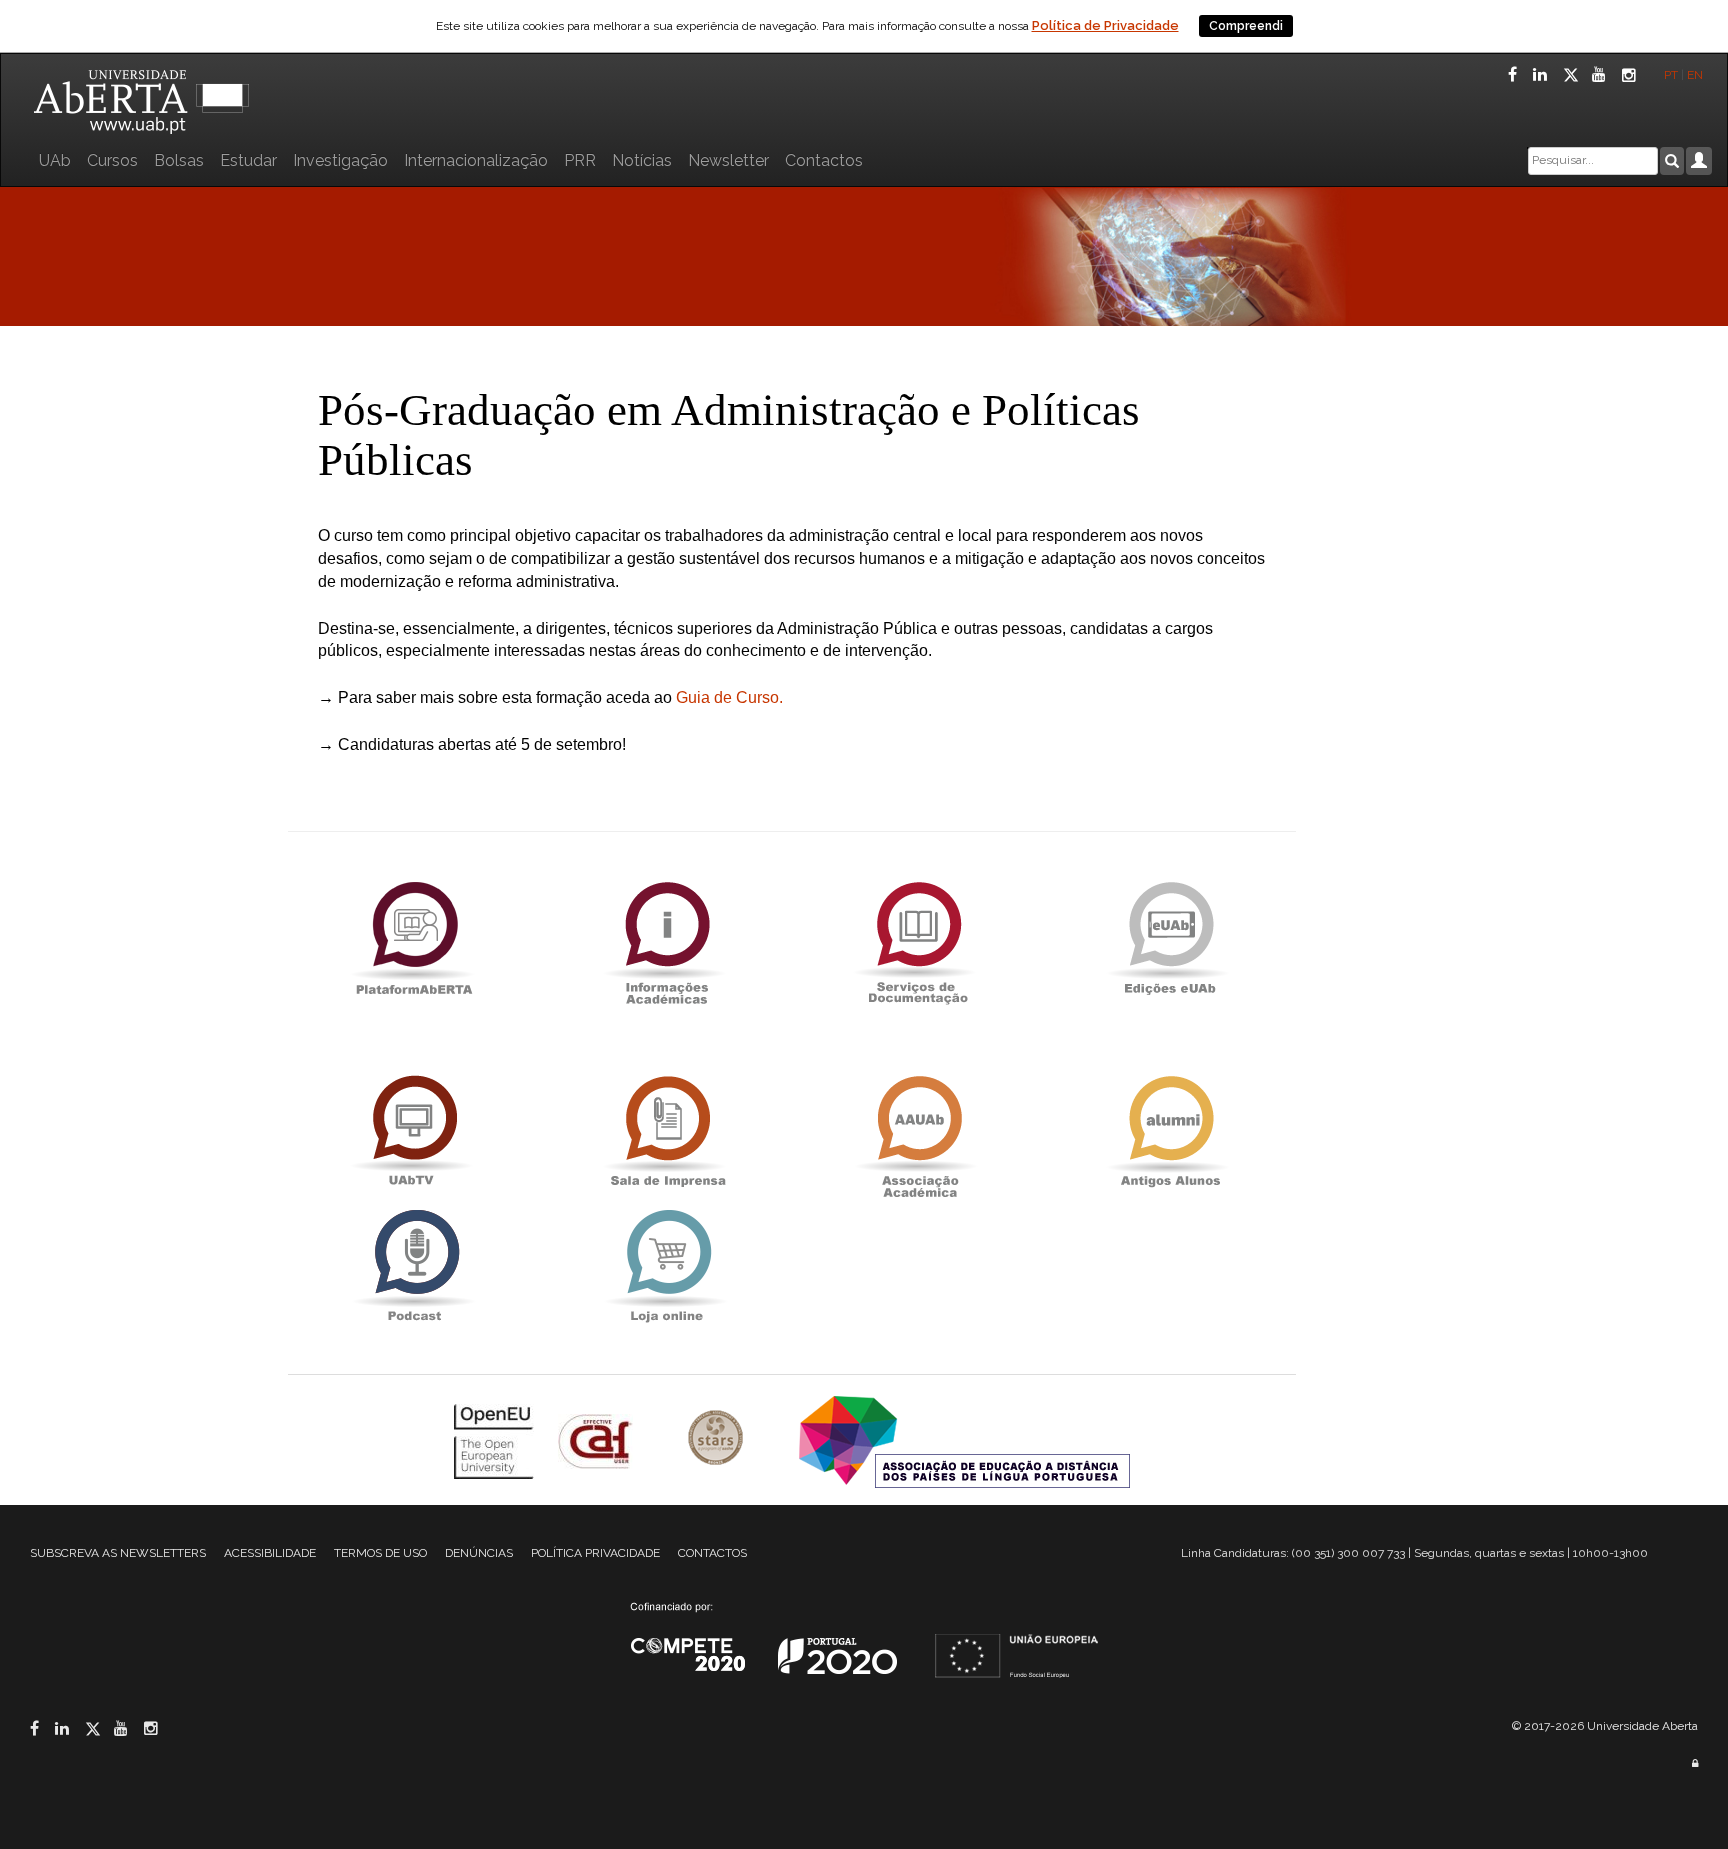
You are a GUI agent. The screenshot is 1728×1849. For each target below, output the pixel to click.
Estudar (248, 160)
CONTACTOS (712, 1553)
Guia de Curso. (729, 697)
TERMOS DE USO (380, 1553)
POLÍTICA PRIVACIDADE (595, 1553)
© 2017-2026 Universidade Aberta (1605, 1726)
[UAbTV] (414, 1131)
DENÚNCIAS (479, 1553)
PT (1671, 75)
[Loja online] (666, 1265)
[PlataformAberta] (414, 937)
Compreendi (1246, 26)
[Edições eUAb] (1170, 937)
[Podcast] (414, 1265)
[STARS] (718, 1440)
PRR (580, 160)
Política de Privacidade (1105, 25)
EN (1696, 75)
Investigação (340, 160)
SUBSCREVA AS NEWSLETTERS (118, 1553)
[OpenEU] (496, 1440)
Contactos (824, 160)
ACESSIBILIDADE (270, 1553)
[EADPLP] (964, 1440)
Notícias (642, 160)
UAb (55, 160)
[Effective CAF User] (597, 1440)
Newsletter (728, 160)
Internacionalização (476, 160)
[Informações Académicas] (666, 937)
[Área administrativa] (1695, 1763)
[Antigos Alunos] (1170, 1131)
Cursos (112, 160)
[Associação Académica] (918, 1131)
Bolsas (179, 160)
